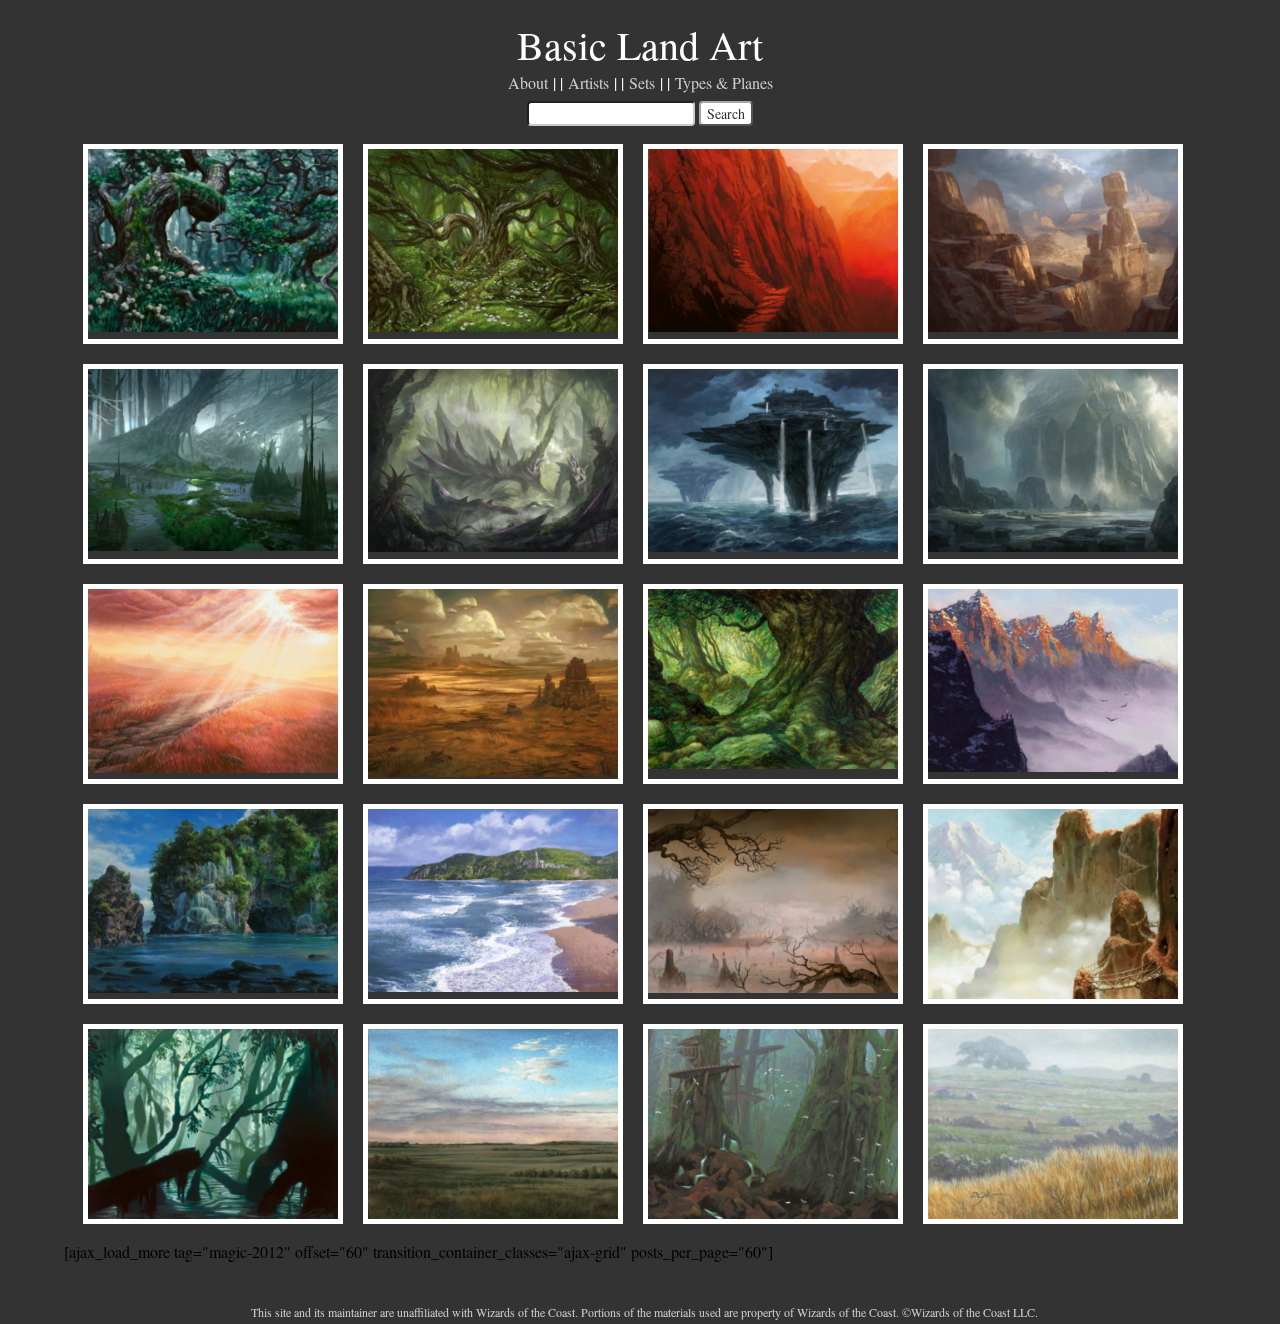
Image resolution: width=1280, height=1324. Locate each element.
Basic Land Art (640, 44)
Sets (642, 82)
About (528, 82)
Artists (588, 82)
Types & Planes (724, 82)
